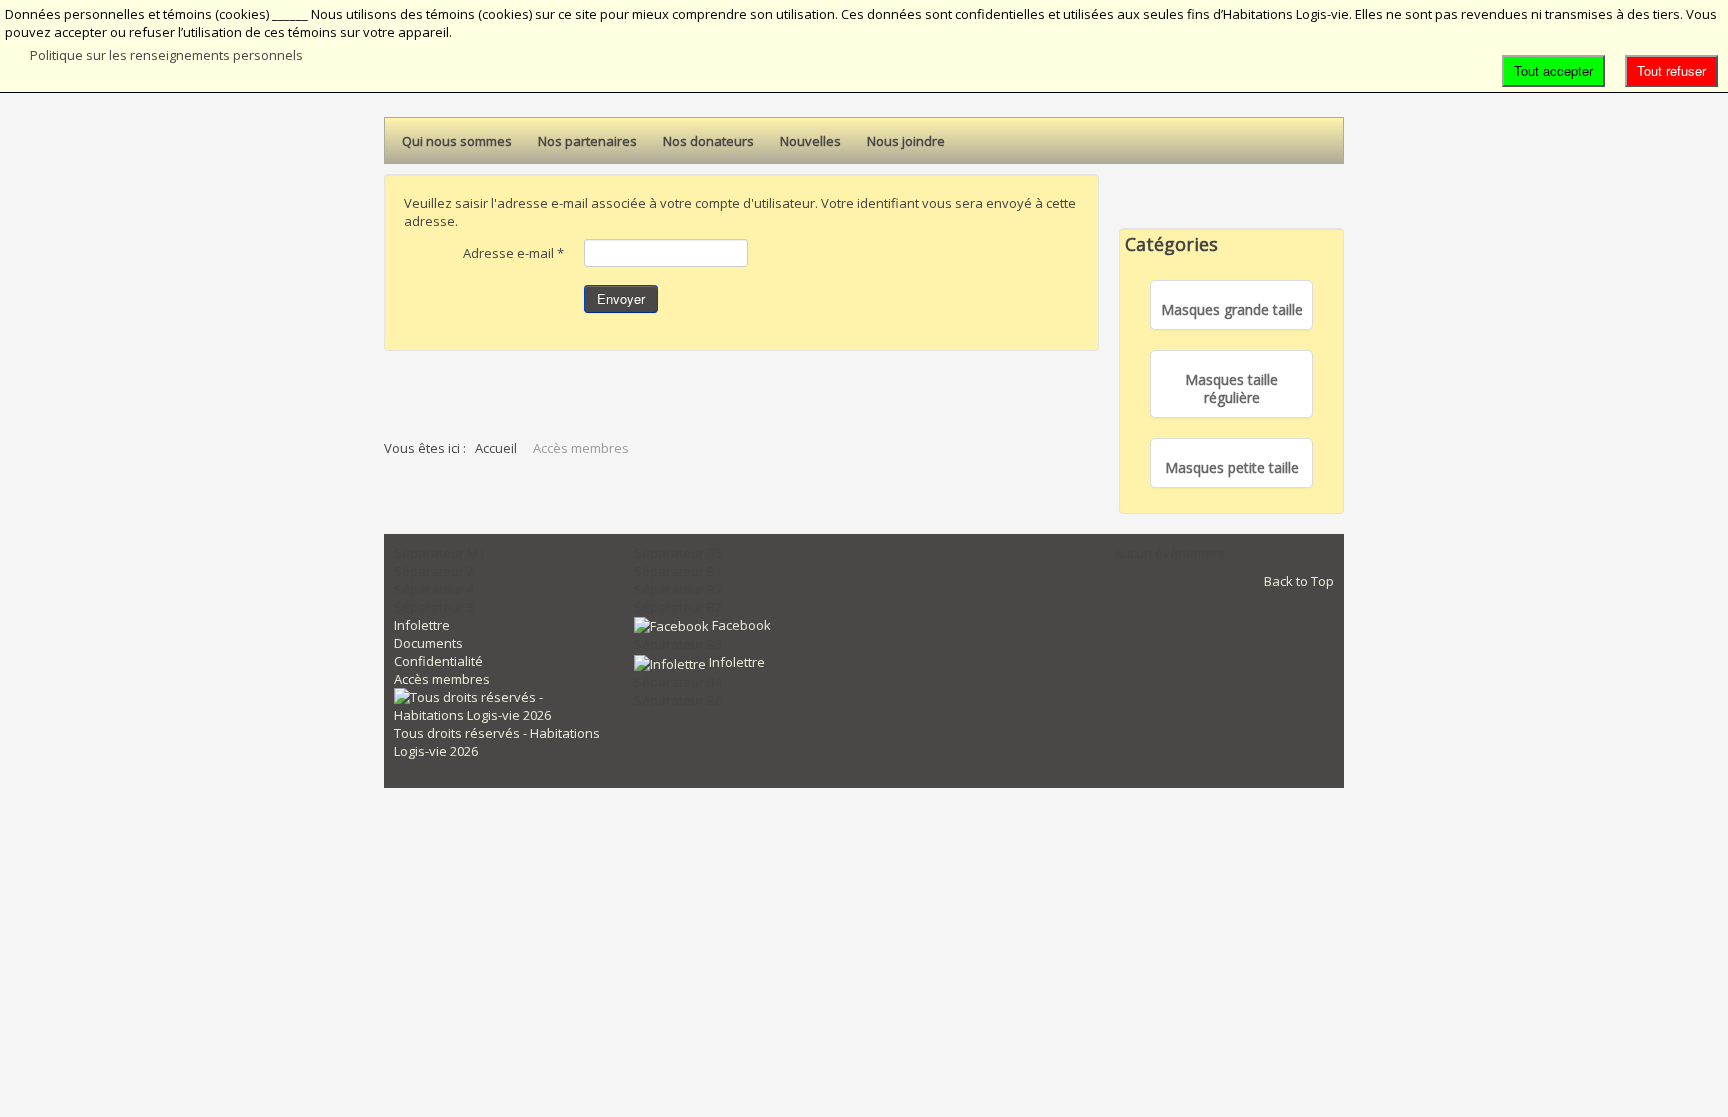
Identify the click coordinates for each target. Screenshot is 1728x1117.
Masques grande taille (1232, 310)
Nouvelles (810, 141)
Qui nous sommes (457, 141)
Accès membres (442, 679)
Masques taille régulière (1231, 389)
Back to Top (1299, 581)
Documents (428, 643)
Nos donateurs (708, 141)
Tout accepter (1553, 70)
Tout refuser (1671, 70)
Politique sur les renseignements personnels (166, 55)
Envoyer (621, 298)
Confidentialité (438, 661)
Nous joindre (906, 141)
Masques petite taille (1232, 468)
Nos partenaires (587, 141)
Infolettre (422, 625)
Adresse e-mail (513, 253)
